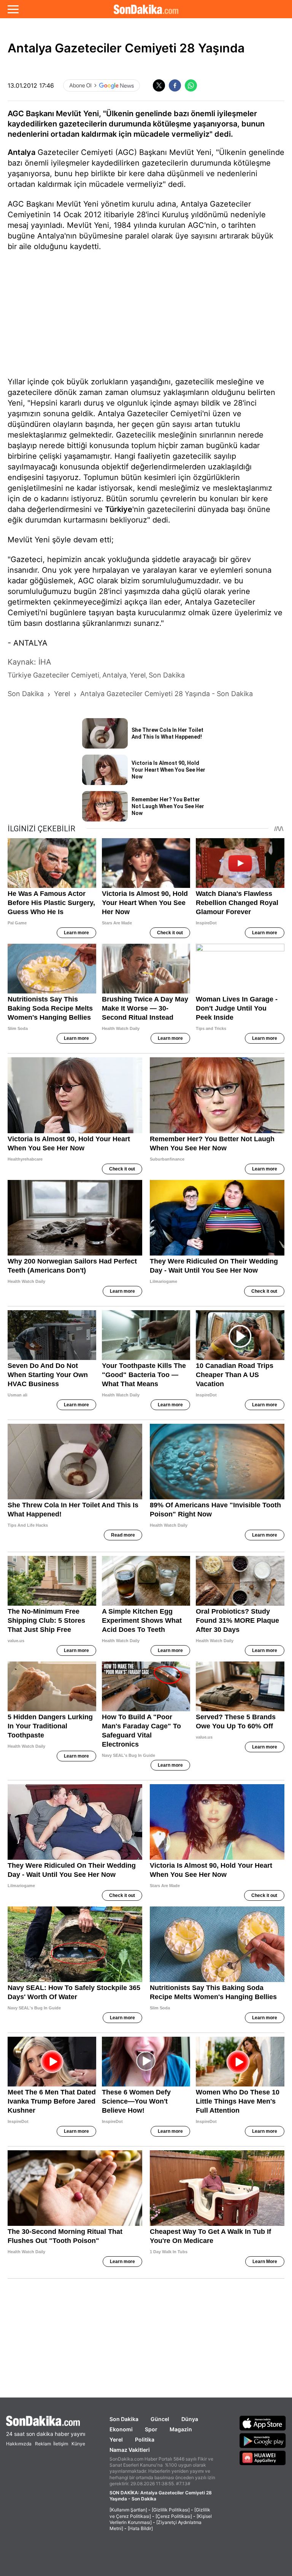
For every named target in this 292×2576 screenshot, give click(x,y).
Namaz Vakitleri (130, 2450)
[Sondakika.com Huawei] (263, 2458)
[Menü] (13, 9)
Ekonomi (121, 2429)
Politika (145, 2439)
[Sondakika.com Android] (263, 2440)
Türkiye (119, 509)
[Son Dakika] (146, 9)
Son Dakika (124, 2419)
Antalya (21, 152)
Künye (78, 2444)
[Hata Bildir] (140, 2528)
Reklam (43, 2444)
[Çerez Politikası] (174, 2516)
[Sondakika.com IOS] (263, 2423)
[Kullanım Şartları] (128, 2510)
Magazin (181, 2429)
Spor (151, 2429)
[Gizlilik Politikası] (171, 2510)
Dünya (190, 2419)
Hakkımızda (19, 2444)
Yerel (116, 2439)
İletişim (61, 2444)
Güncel (160, 2419)
